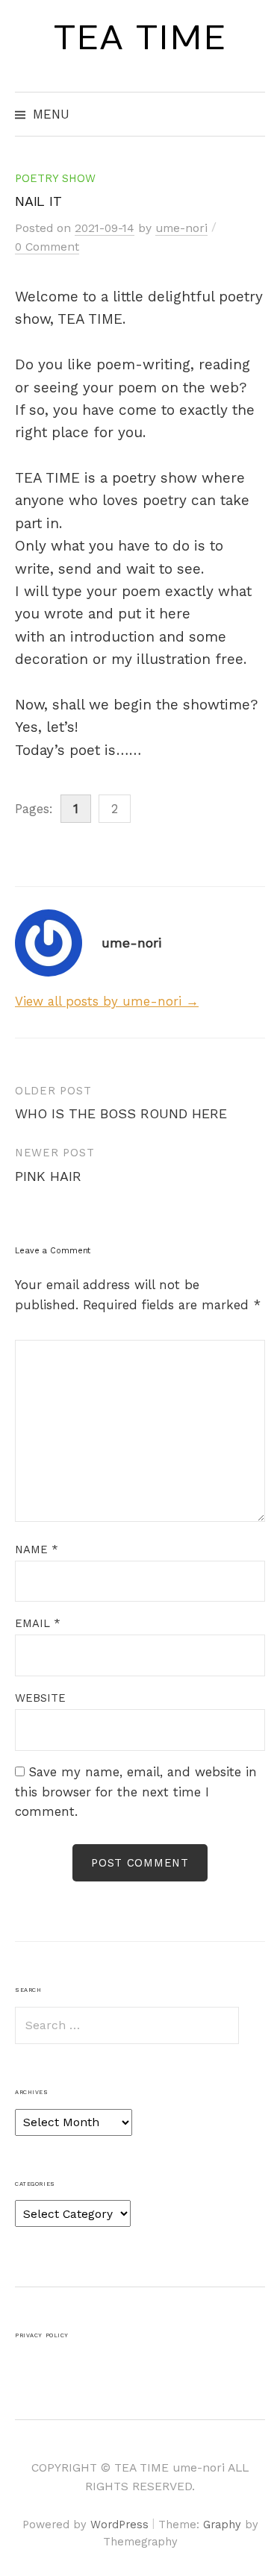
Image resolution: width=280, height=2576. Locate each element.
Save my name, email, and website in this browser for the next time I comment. (136, 1792)
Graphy (222, 2525)
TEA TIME (140, 38)
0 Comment (47, 247)
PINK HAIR (48, 1176)
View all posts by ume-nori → (107, 1001)
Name (37, 1549)
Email (38, 1623)
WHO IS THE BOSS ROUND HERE (121, 1113)
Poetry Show (55, 178)
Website (40, 1698)
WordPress (119, 2525)
